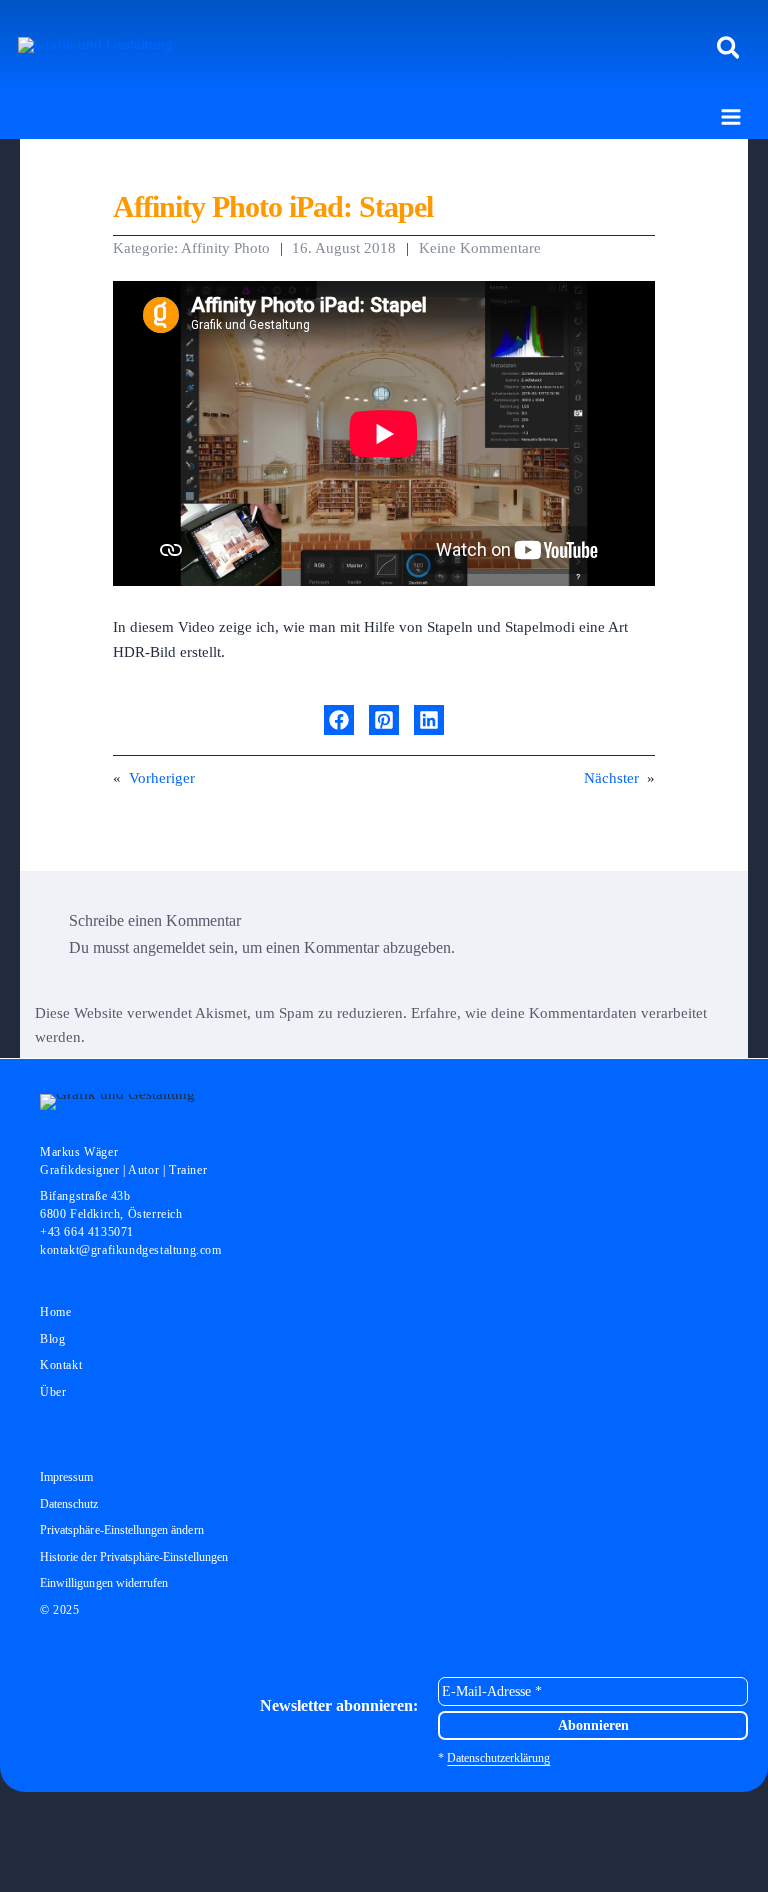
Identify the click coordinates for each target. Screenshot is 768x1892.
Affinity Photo (225, 248)
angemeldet (169, 947)
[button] (729, 49)
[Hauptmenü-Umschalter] (731, 117)
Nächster (611, 778)
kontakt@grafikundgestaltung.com (131, 1250)
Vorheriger (162, 778)
